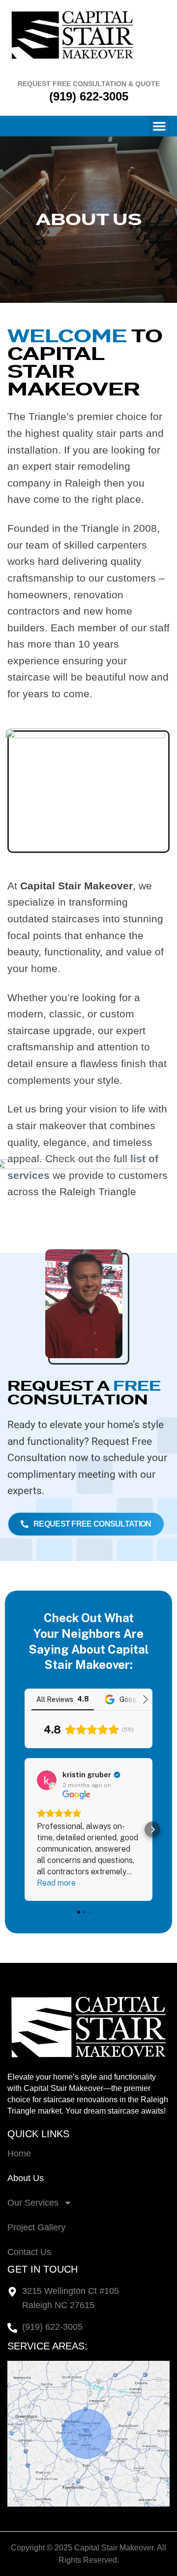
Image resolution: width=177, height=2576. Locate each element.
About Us (26, 2178)
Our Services (33, 2203)
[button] (159, 126)
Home (19, 2153)
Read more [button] (56, 1883)
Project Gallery (36, 2227)
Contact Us (29, 2252)
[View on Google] (47, 1780)
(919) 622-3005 (89, 96)
